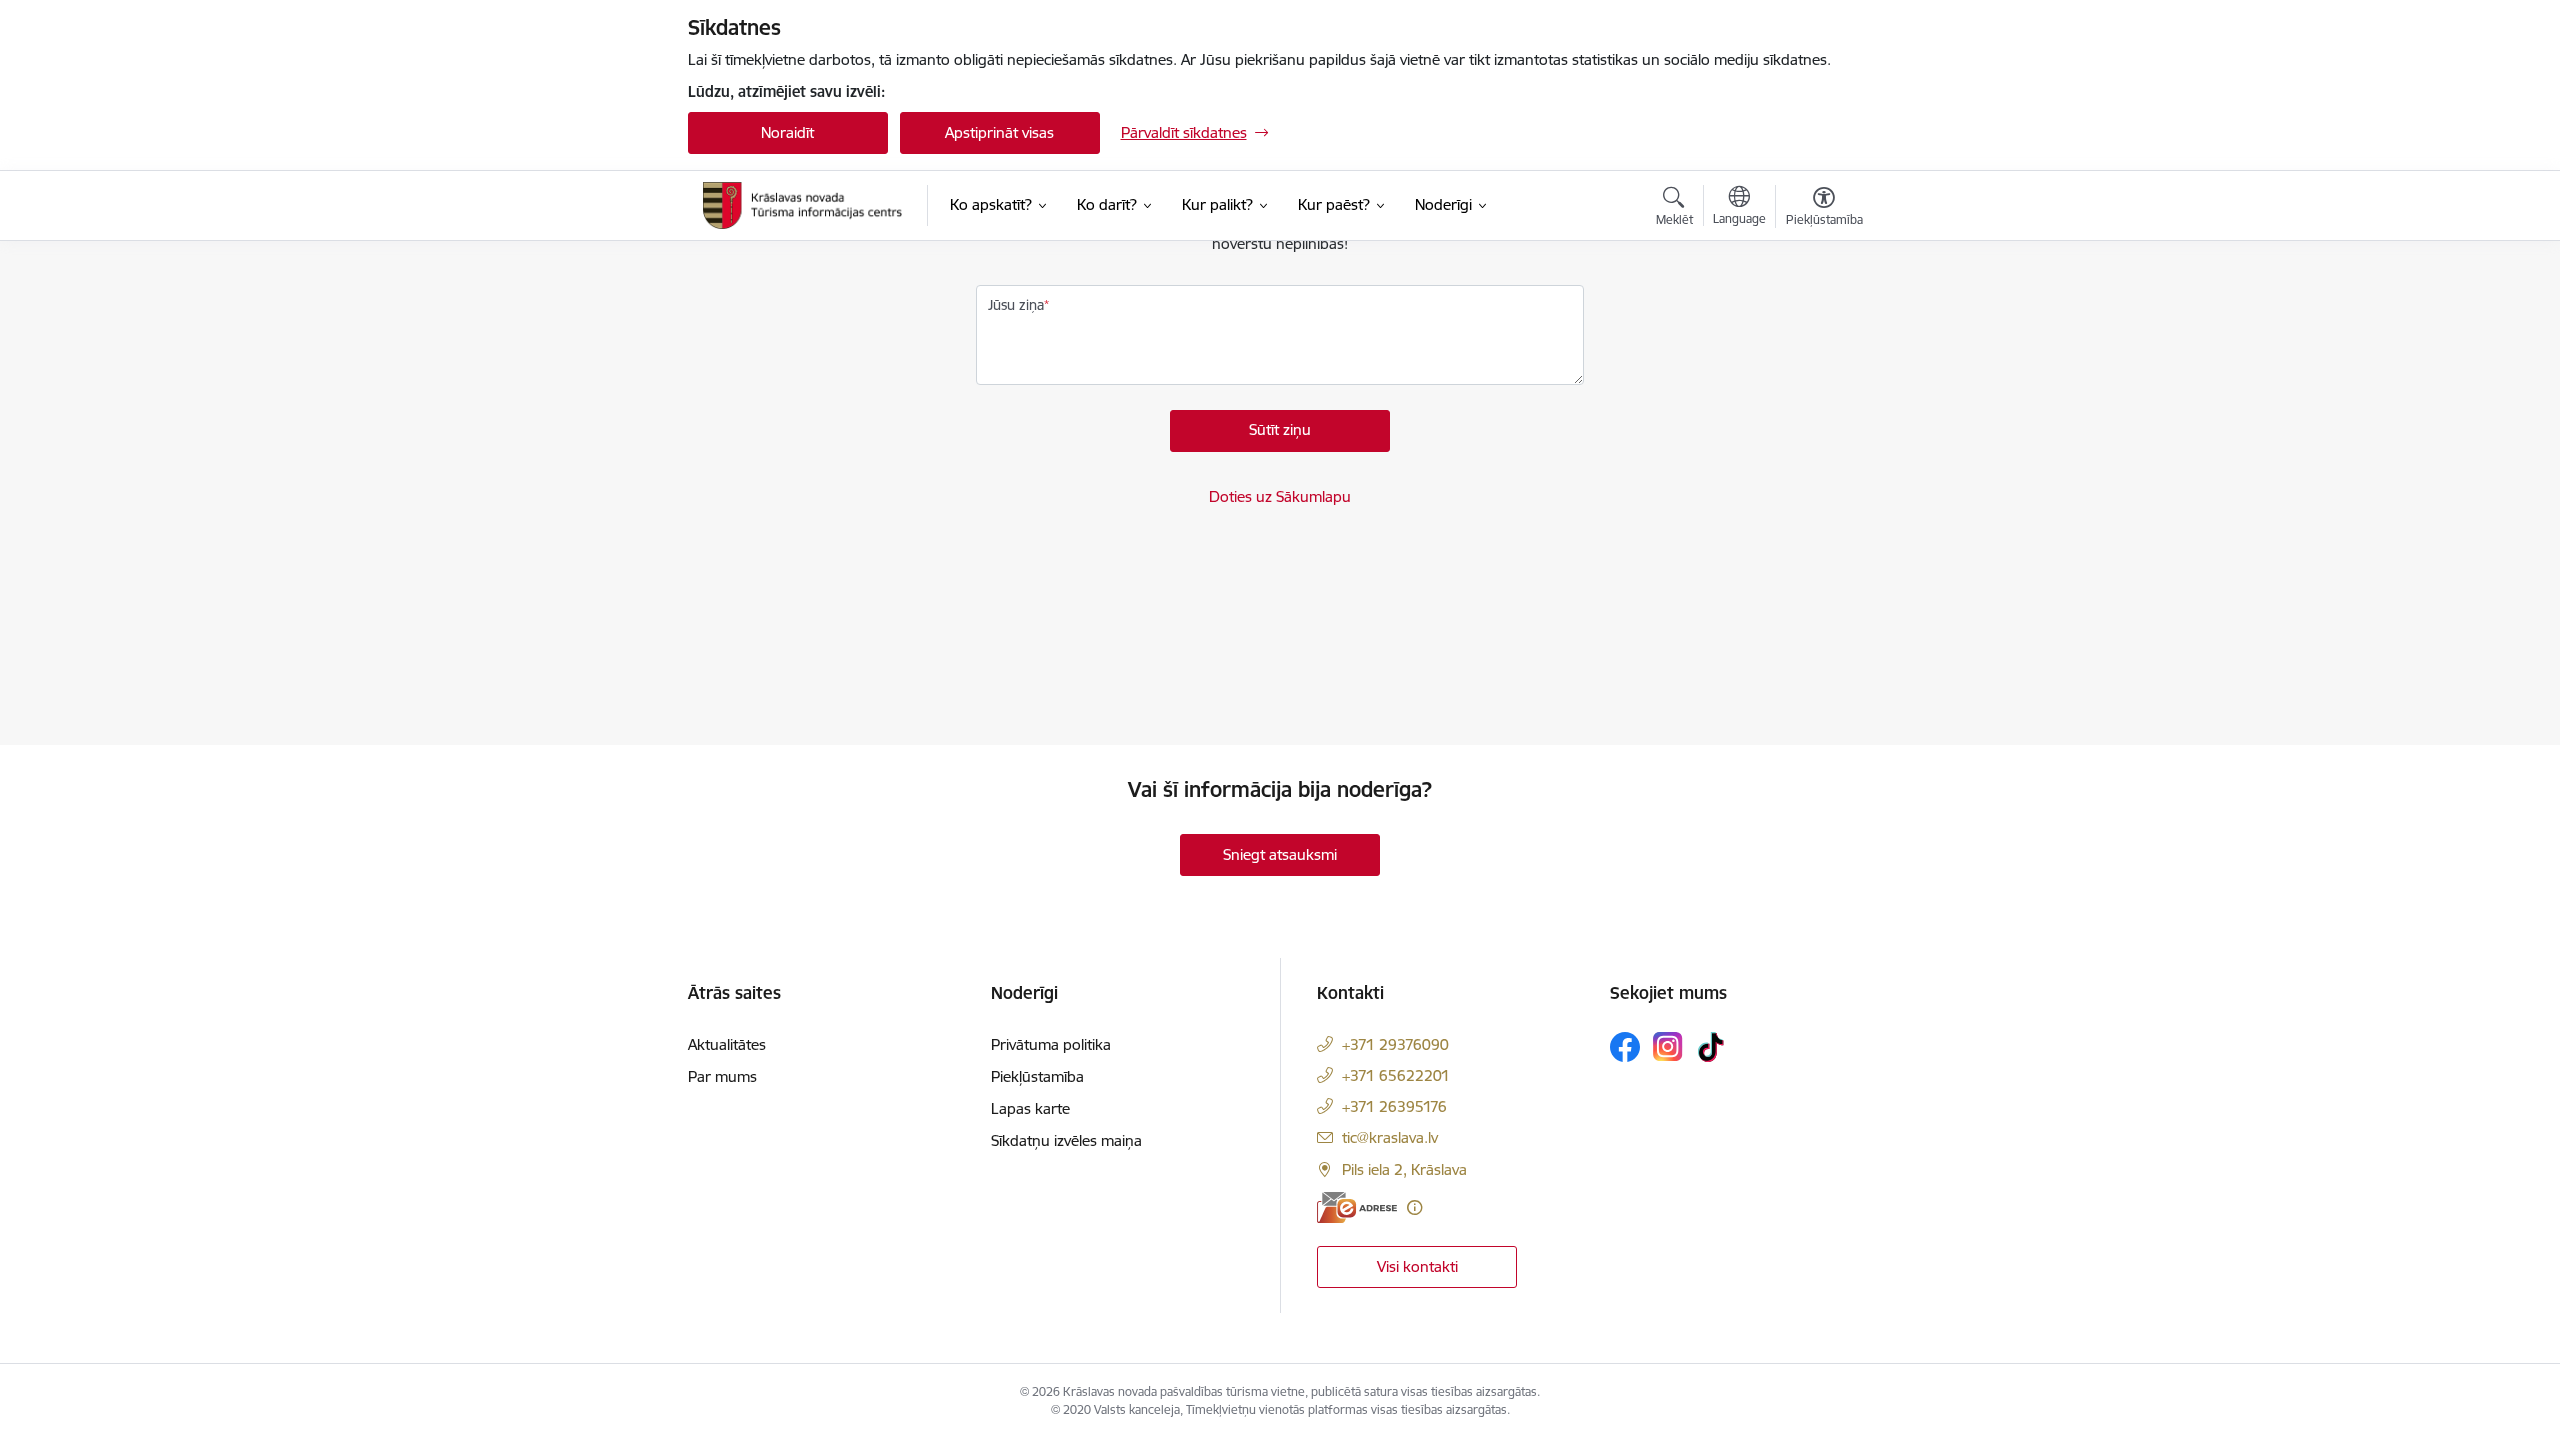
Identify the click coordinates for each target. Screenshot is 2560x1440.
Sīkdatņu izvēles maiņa (1066, 1140)
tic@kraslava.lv (1390, 1137)
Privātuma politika (1051, 1044)
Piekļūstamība (1037, 1076)
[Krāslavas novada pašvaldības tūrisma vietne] (803, 205)
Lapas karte (1030, 1108)
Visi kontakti (1417, 1266)
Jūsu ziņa (1016, 305)
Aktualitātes (727, 1044)
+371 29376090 (1395, 1044)
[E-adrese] (1357, 1207)
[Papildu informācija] (1414, 1207)
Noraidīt (787, 132)
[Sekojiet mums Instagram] (1668, 1046)
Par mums (722, 1076)
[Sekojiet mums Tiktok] (1711, 1047)
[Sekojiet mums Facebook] (1625, 1047)
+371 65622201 (1396, 1075)
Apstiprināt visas (999, 132)
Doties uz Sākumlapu (1280, 496)
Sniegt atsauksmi (1280, 854)
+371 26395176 (1394, 1106)
